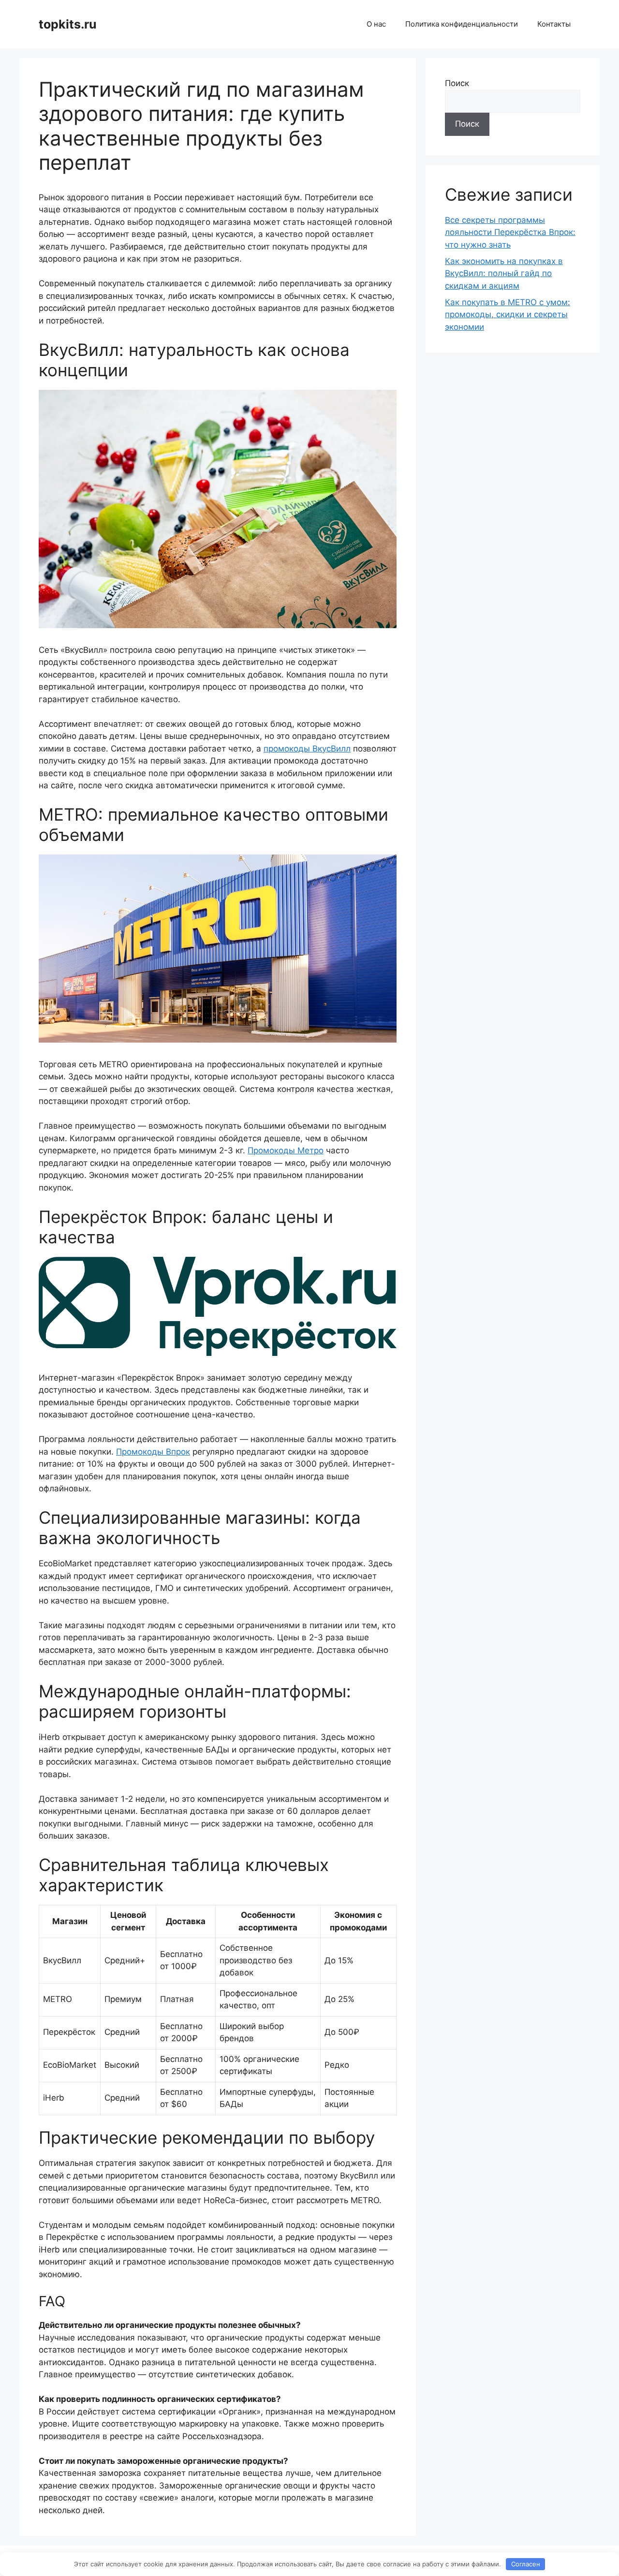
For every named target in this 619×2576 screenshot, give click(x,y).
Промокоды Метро (286, 1150)
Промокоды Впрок (153, 1452)
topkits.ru (68, 24)
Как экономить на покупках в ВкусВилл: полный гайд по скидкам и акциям (504, 273)
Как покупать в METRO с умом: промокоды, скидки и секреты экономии (508, 315)
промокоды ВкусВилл (307, 749)
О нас (376, 24)
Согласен (526, 2564)
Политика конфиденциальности (462, 24)
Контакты (554, 24)
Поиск (457, 83)
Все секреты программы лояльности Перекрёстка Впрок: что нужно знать (510, 232)
